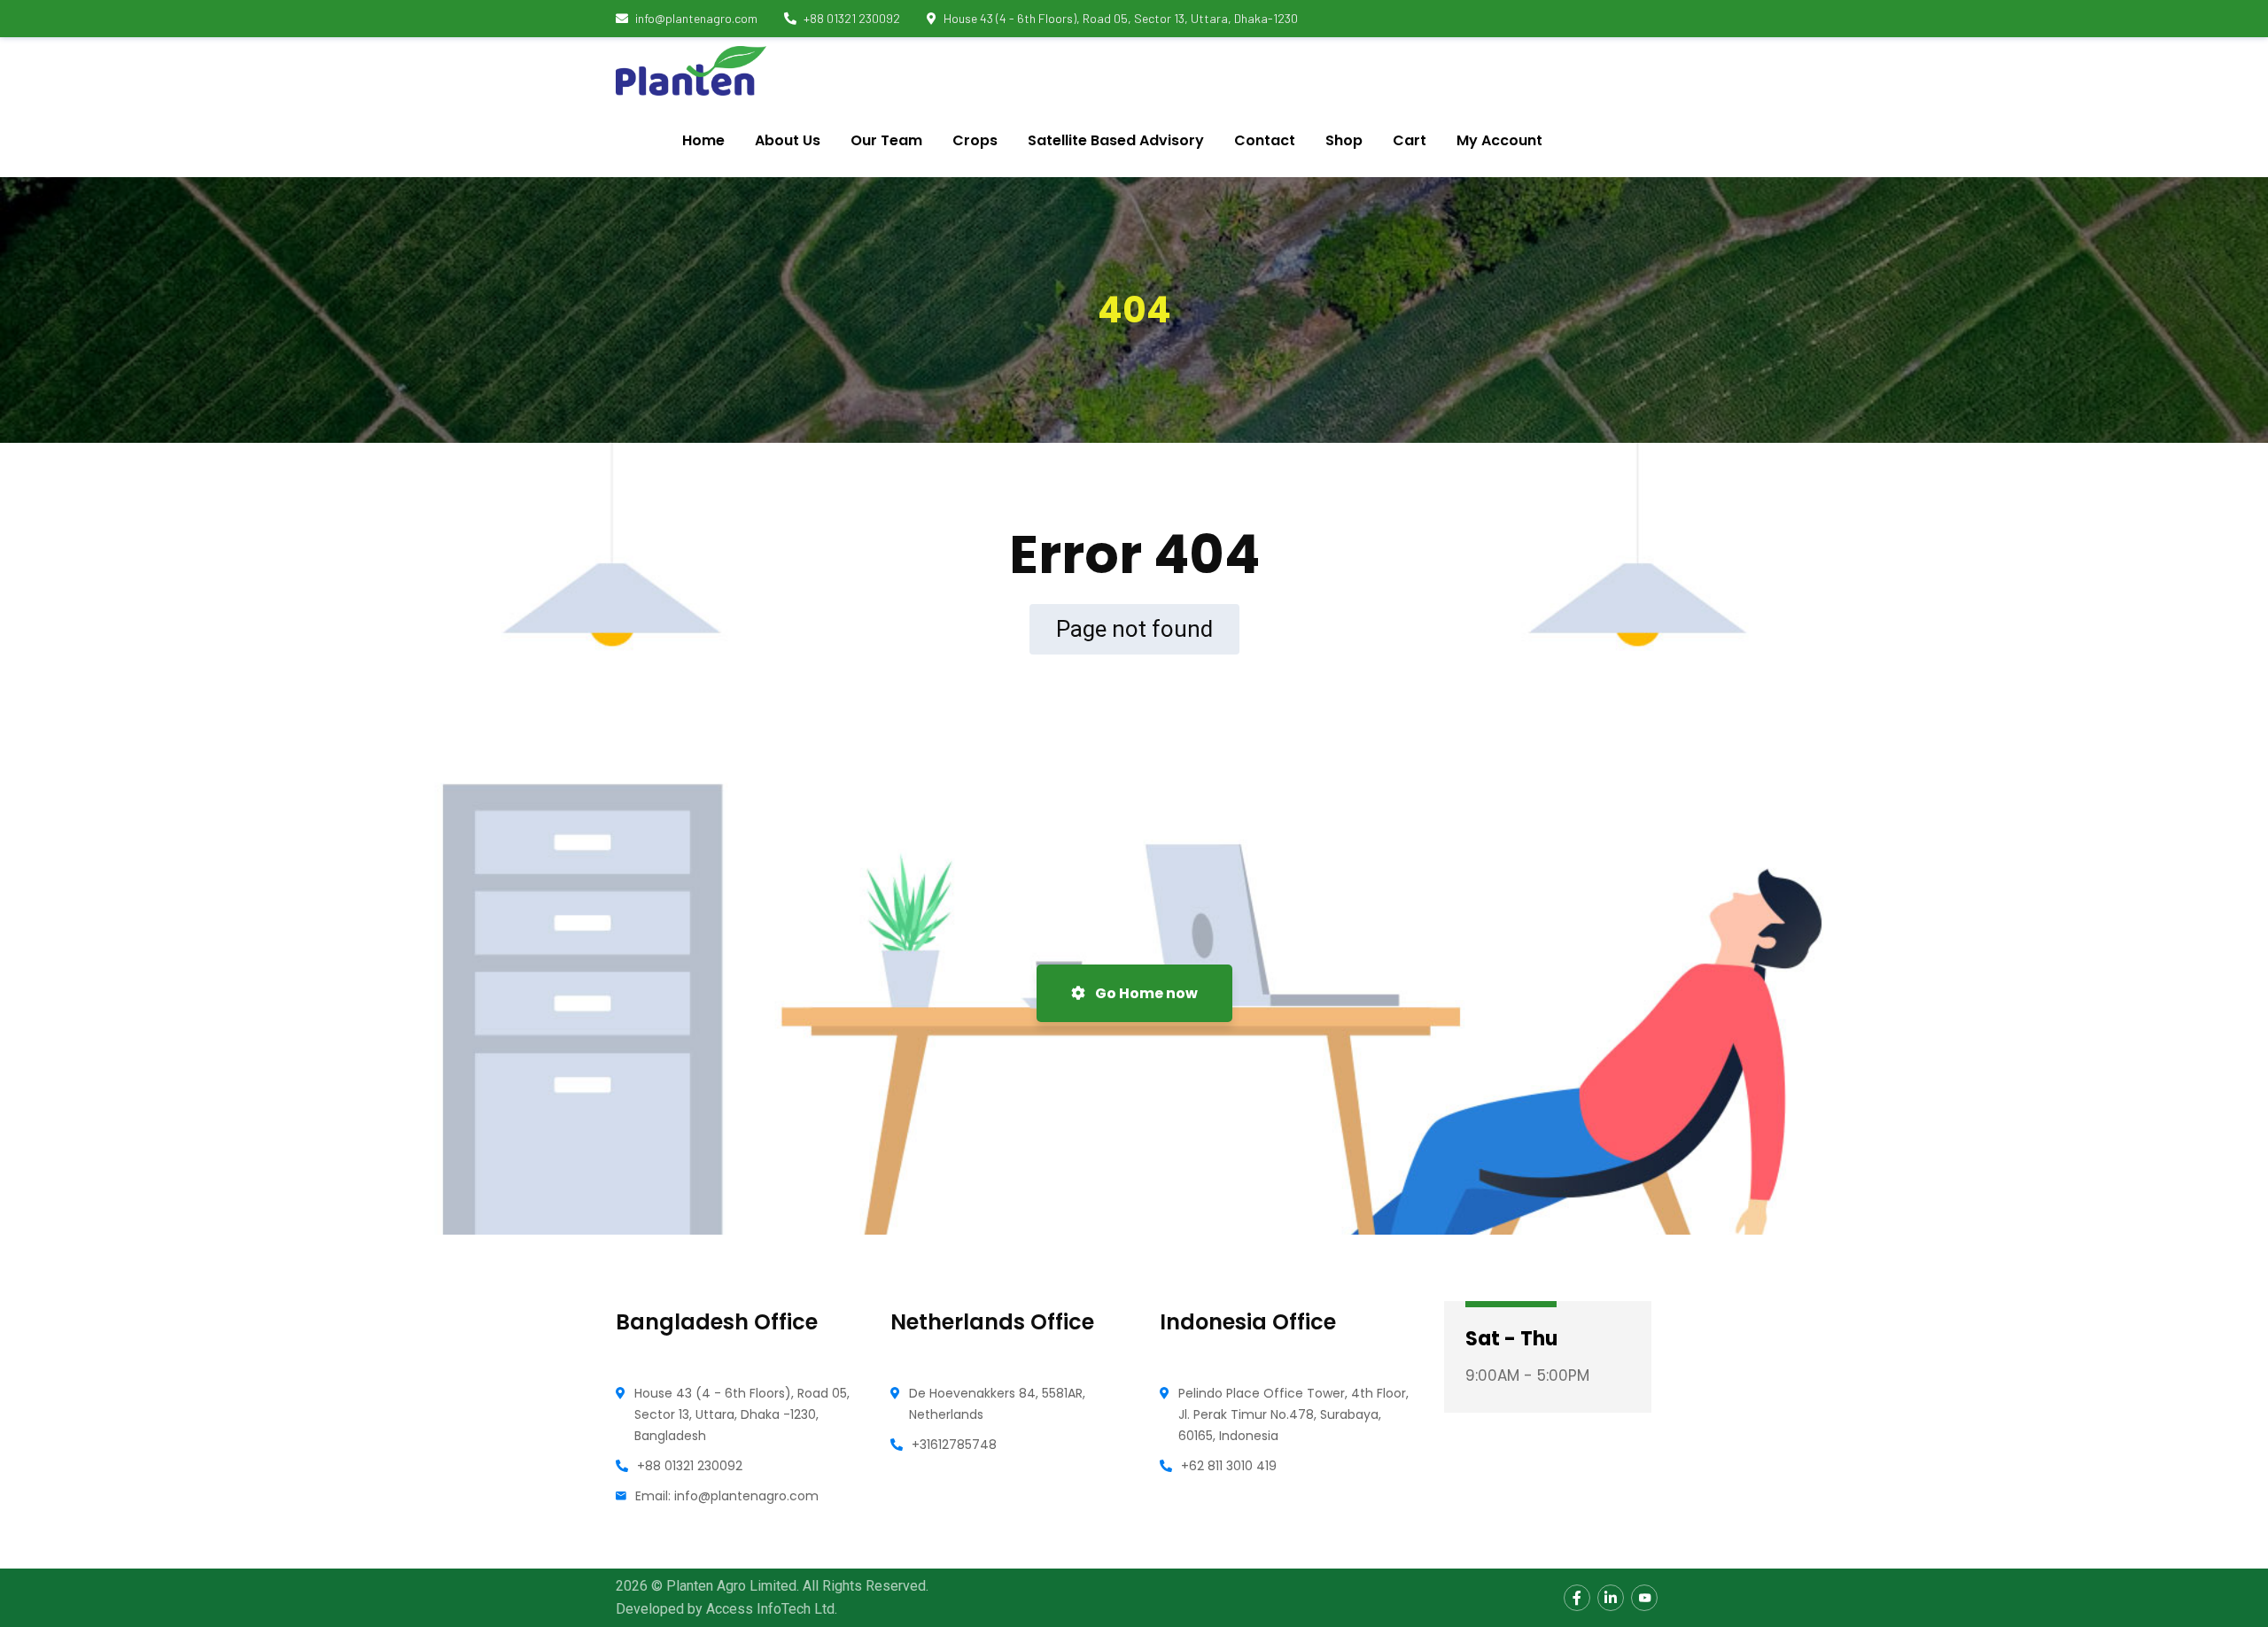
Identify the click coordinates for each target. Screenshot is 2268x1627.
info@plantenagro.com (696, 18)
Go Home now (1145, 993)
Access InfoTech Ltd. (772, 1609)
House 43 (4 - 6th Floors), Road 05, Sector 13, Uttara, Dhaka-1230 (1121, 18)
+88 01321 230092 (852, 18)
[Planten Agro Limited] (691, 71)
